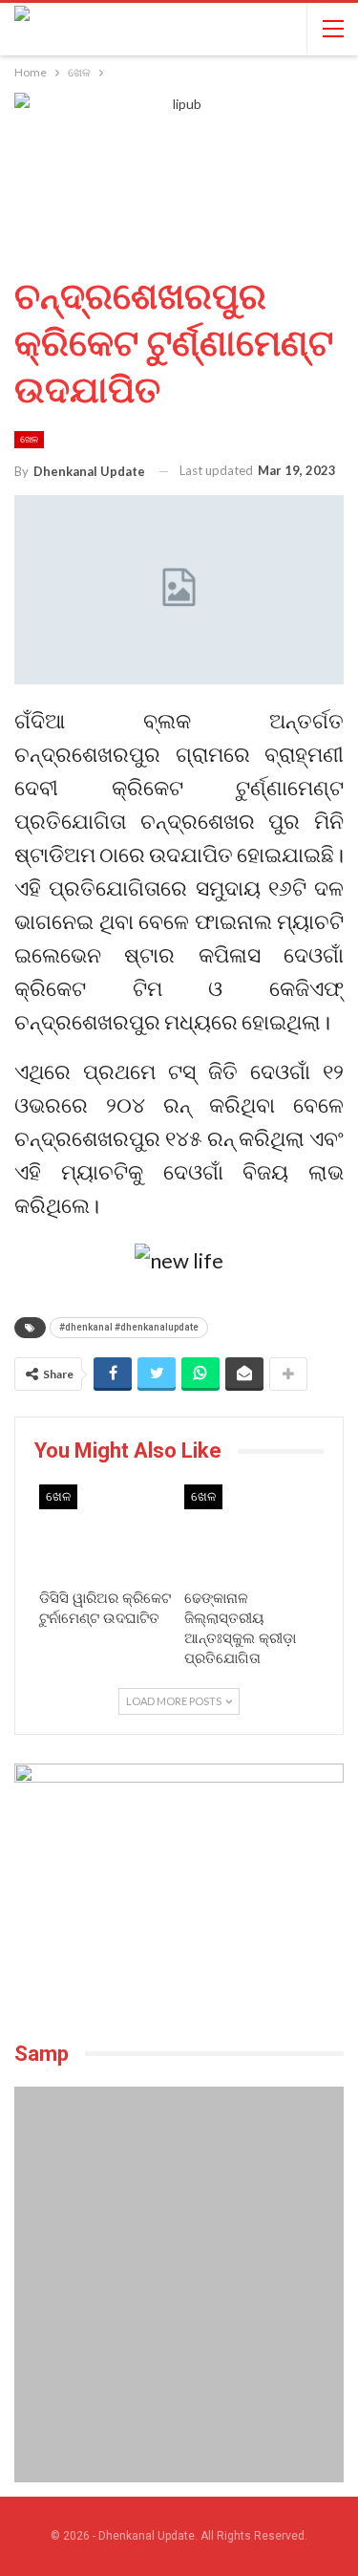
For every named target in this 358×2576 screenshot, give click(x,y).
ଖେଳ (29, 439)
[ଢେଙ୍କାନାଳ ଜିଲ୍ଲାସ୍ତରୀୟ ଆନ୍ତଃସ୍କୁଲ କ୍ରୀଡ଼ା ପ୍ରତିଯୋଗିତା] (252, 1532)
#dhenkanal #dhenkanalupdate (129, 1327)
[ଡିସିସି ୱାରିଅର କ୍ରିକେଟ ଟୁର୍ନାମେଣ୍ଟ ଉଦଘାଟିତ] (107, 1532)
